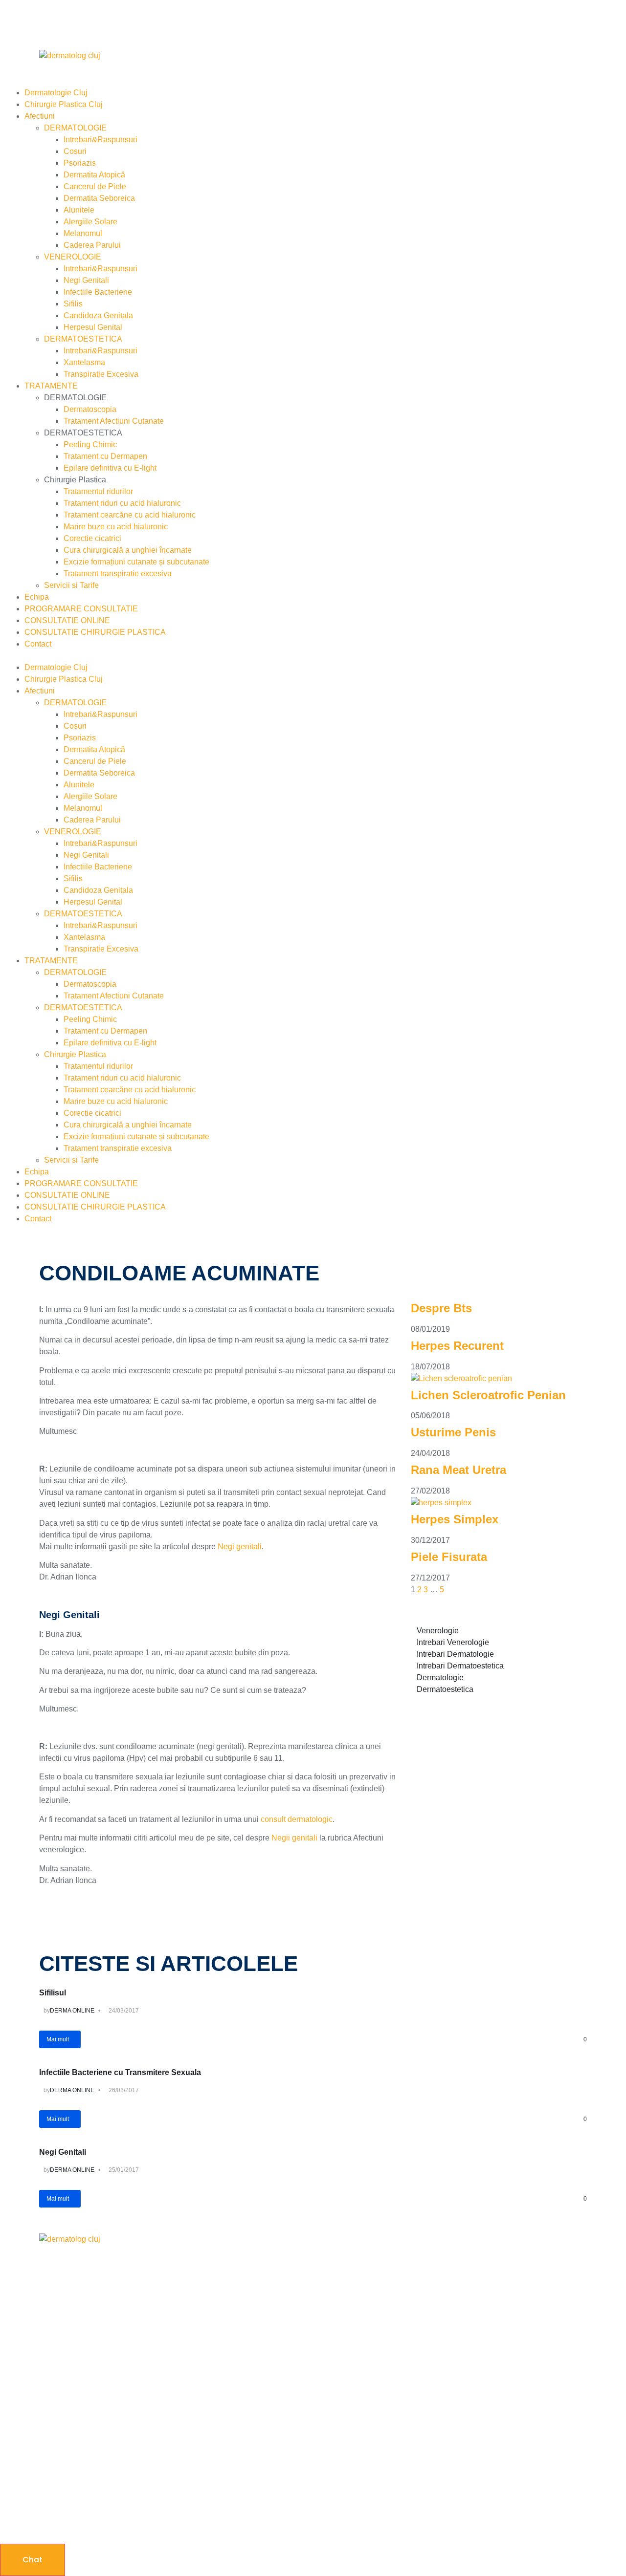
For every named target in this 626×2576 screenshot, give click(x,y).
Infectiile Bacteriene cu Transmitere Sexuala (120, 2072)
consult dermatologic (297, 1819)
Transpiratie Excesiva (101, 374)
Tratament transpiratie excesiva (118, 574)
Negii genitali (294, 1838)
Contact (38, 644)
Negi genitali (240, 1547)
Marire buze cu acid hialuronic (116, 527)
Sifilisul (53, 1993)
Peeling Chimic (90, 444)
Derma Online (72, 2011)
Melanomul (83, 233)
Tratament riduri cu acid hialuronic (122, 503)
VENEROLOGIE (73, 257)
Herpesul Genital (93, 327)
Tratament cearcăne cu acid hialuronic (130, 515)
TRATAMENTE (51, 386)
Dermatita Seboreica (99, 198)
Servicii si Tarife (71, 585)
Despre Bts (441, 1308)
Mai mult (58, 2039)
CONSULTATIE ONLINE (67, 620)
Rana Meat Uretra (458, 1470)
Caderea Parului (92, 245)
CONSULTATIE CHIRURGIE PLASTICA (95, 632)
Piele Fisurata (449, 1557)
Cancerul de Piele (95, 186)
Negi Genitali (86, 280)
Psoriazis (80, 163)
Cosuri (75, 151)
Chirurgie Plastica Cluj (64, 104)
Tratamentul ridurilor (98, 491)
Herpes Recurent (457, 1346)
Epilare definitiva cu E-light (110, 468)
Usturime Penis (453, 1432)
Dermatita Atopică (94, 175)
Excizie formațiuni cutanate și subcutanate (136, 562)
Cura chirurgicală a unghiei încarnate (128, 550)
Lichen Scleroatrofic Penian (488, 1395)
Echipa (37, 597)
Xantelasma (84, 362)
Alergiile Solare (90, 222)
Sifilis (73, 304)
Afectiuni (40, 116)
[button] (313, 656)
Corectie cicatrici (92, 538)
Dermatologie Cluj (56, 93)
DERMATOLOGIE (75, 128)
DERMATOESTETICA (83, 339)
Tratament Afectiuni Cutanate (114, 421)
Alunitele (79, 210)
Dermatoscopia (90, 409)
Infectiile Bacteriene (98, 292)
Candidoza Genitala (98, 315)
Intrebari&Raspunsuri (101, 140)
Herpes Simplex (455, 1519)
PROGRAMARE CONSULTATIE (81, 609)
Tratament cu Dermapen (105, 456)
